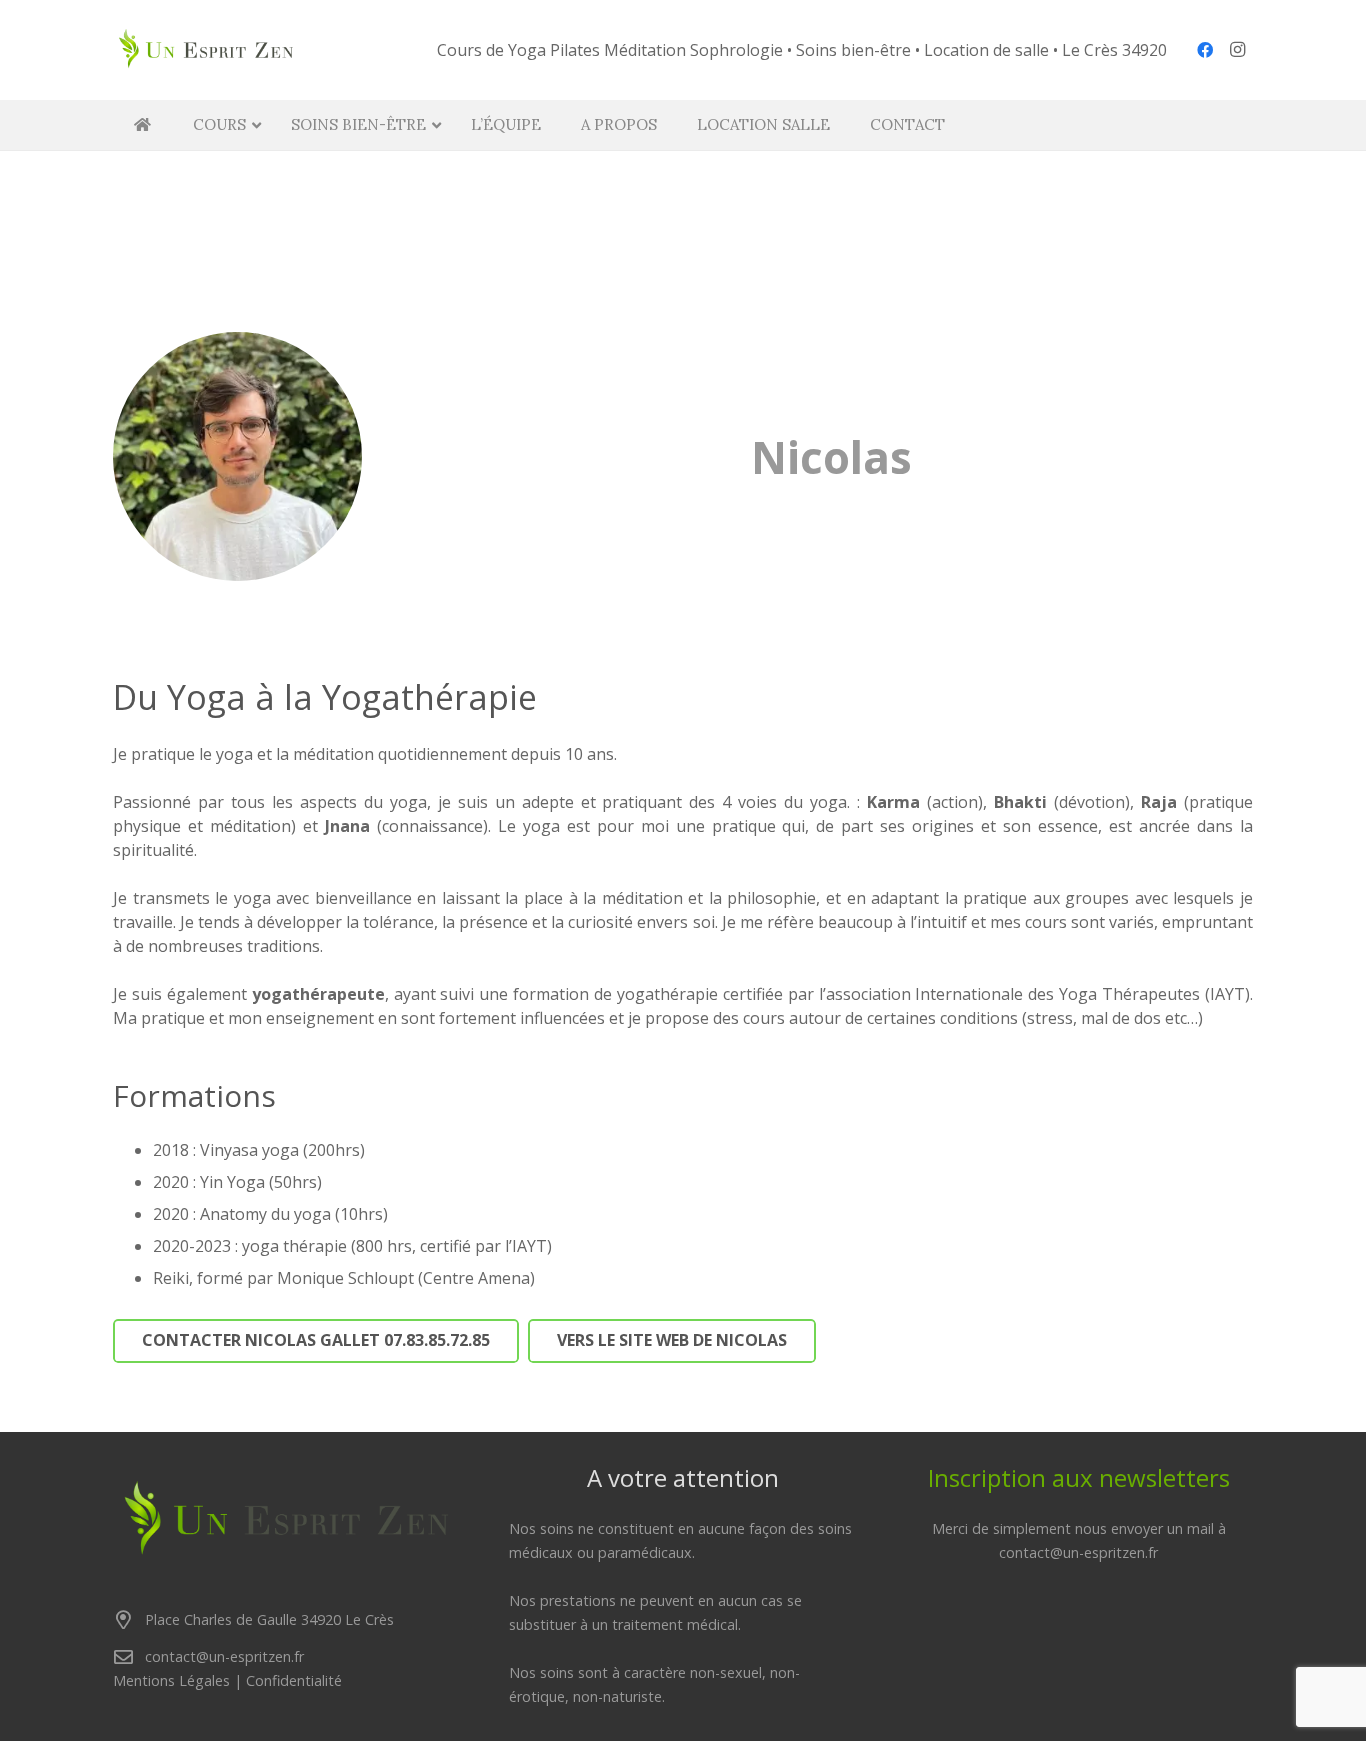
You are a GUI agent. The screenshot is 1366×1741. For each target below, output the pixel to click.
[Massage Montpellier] (206, 50)
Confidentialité (294, 1680)
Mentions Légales (171, 1680)
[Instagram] (1237, 50)
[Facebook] (1205, 50)
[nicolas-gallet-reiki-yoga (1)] (237, 456)
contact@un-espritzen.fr (224, 1656)
